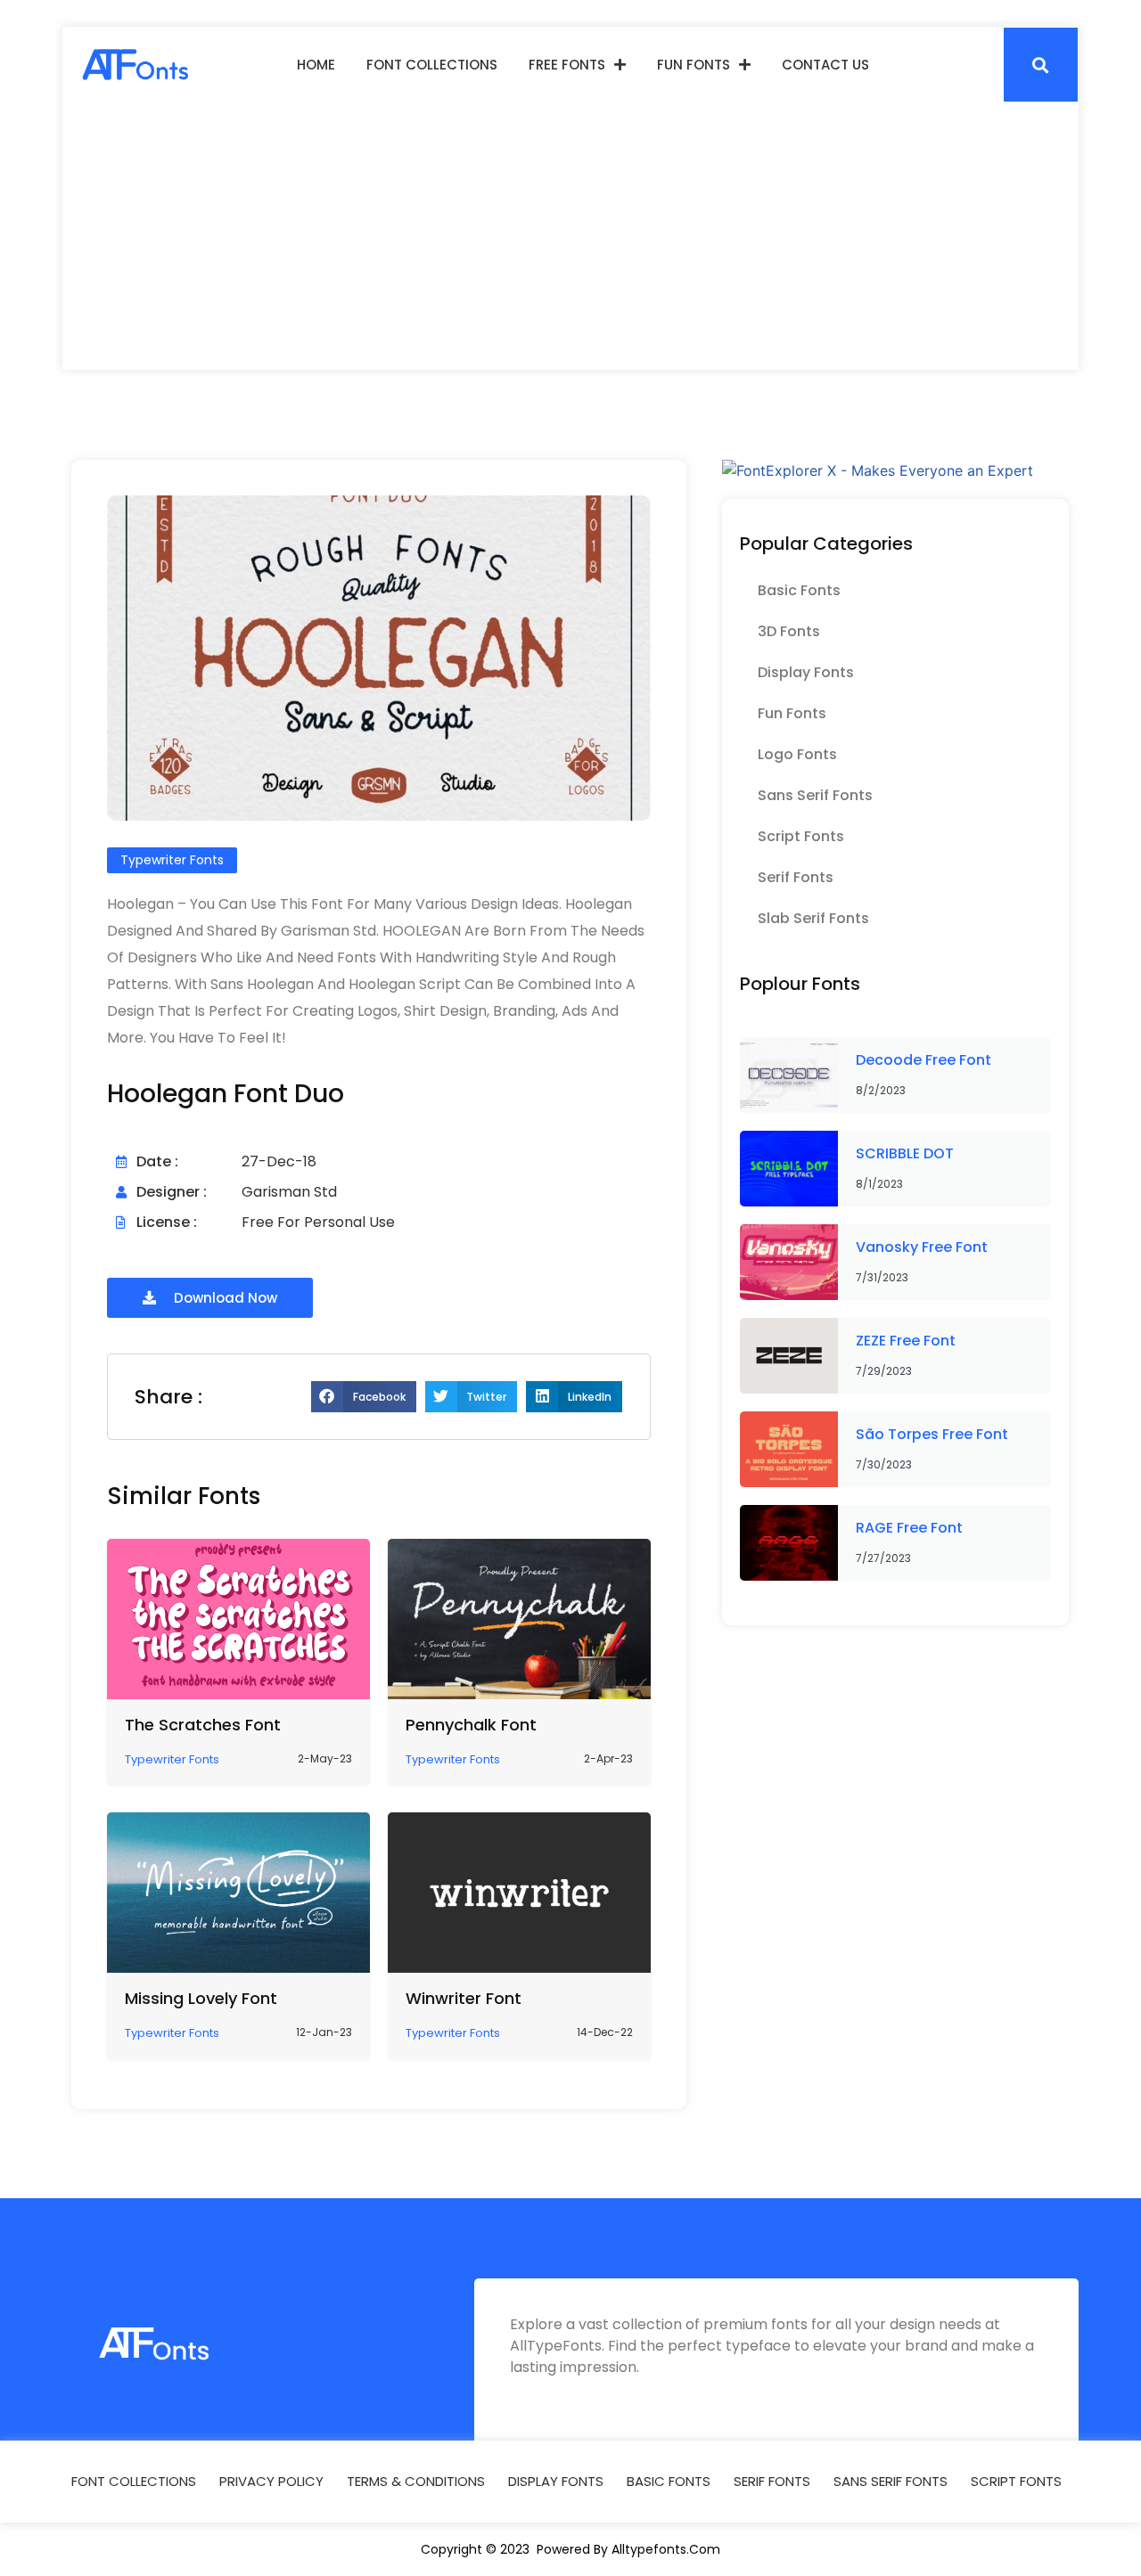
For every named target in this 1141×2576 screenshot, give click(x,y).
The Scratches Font (203, 1725)
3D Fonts (789, 631)
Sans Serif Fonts (815, 795)
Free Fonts (567, 65)
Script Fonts (801, 836)
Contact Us (825, 65)
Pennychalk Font (471, 1725)
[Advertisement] (570, 236)
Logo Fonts (797, 754)
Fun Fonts (694, 65)
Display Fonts (806, 672)
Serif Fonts (796, 877)
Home (316, 65)
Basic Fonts (799, 590)
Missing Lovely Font (201, 1998)
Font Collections (432, 65)
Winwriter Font (464, 1998)
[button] (1041, 65)
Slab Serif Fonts (813, 918)
